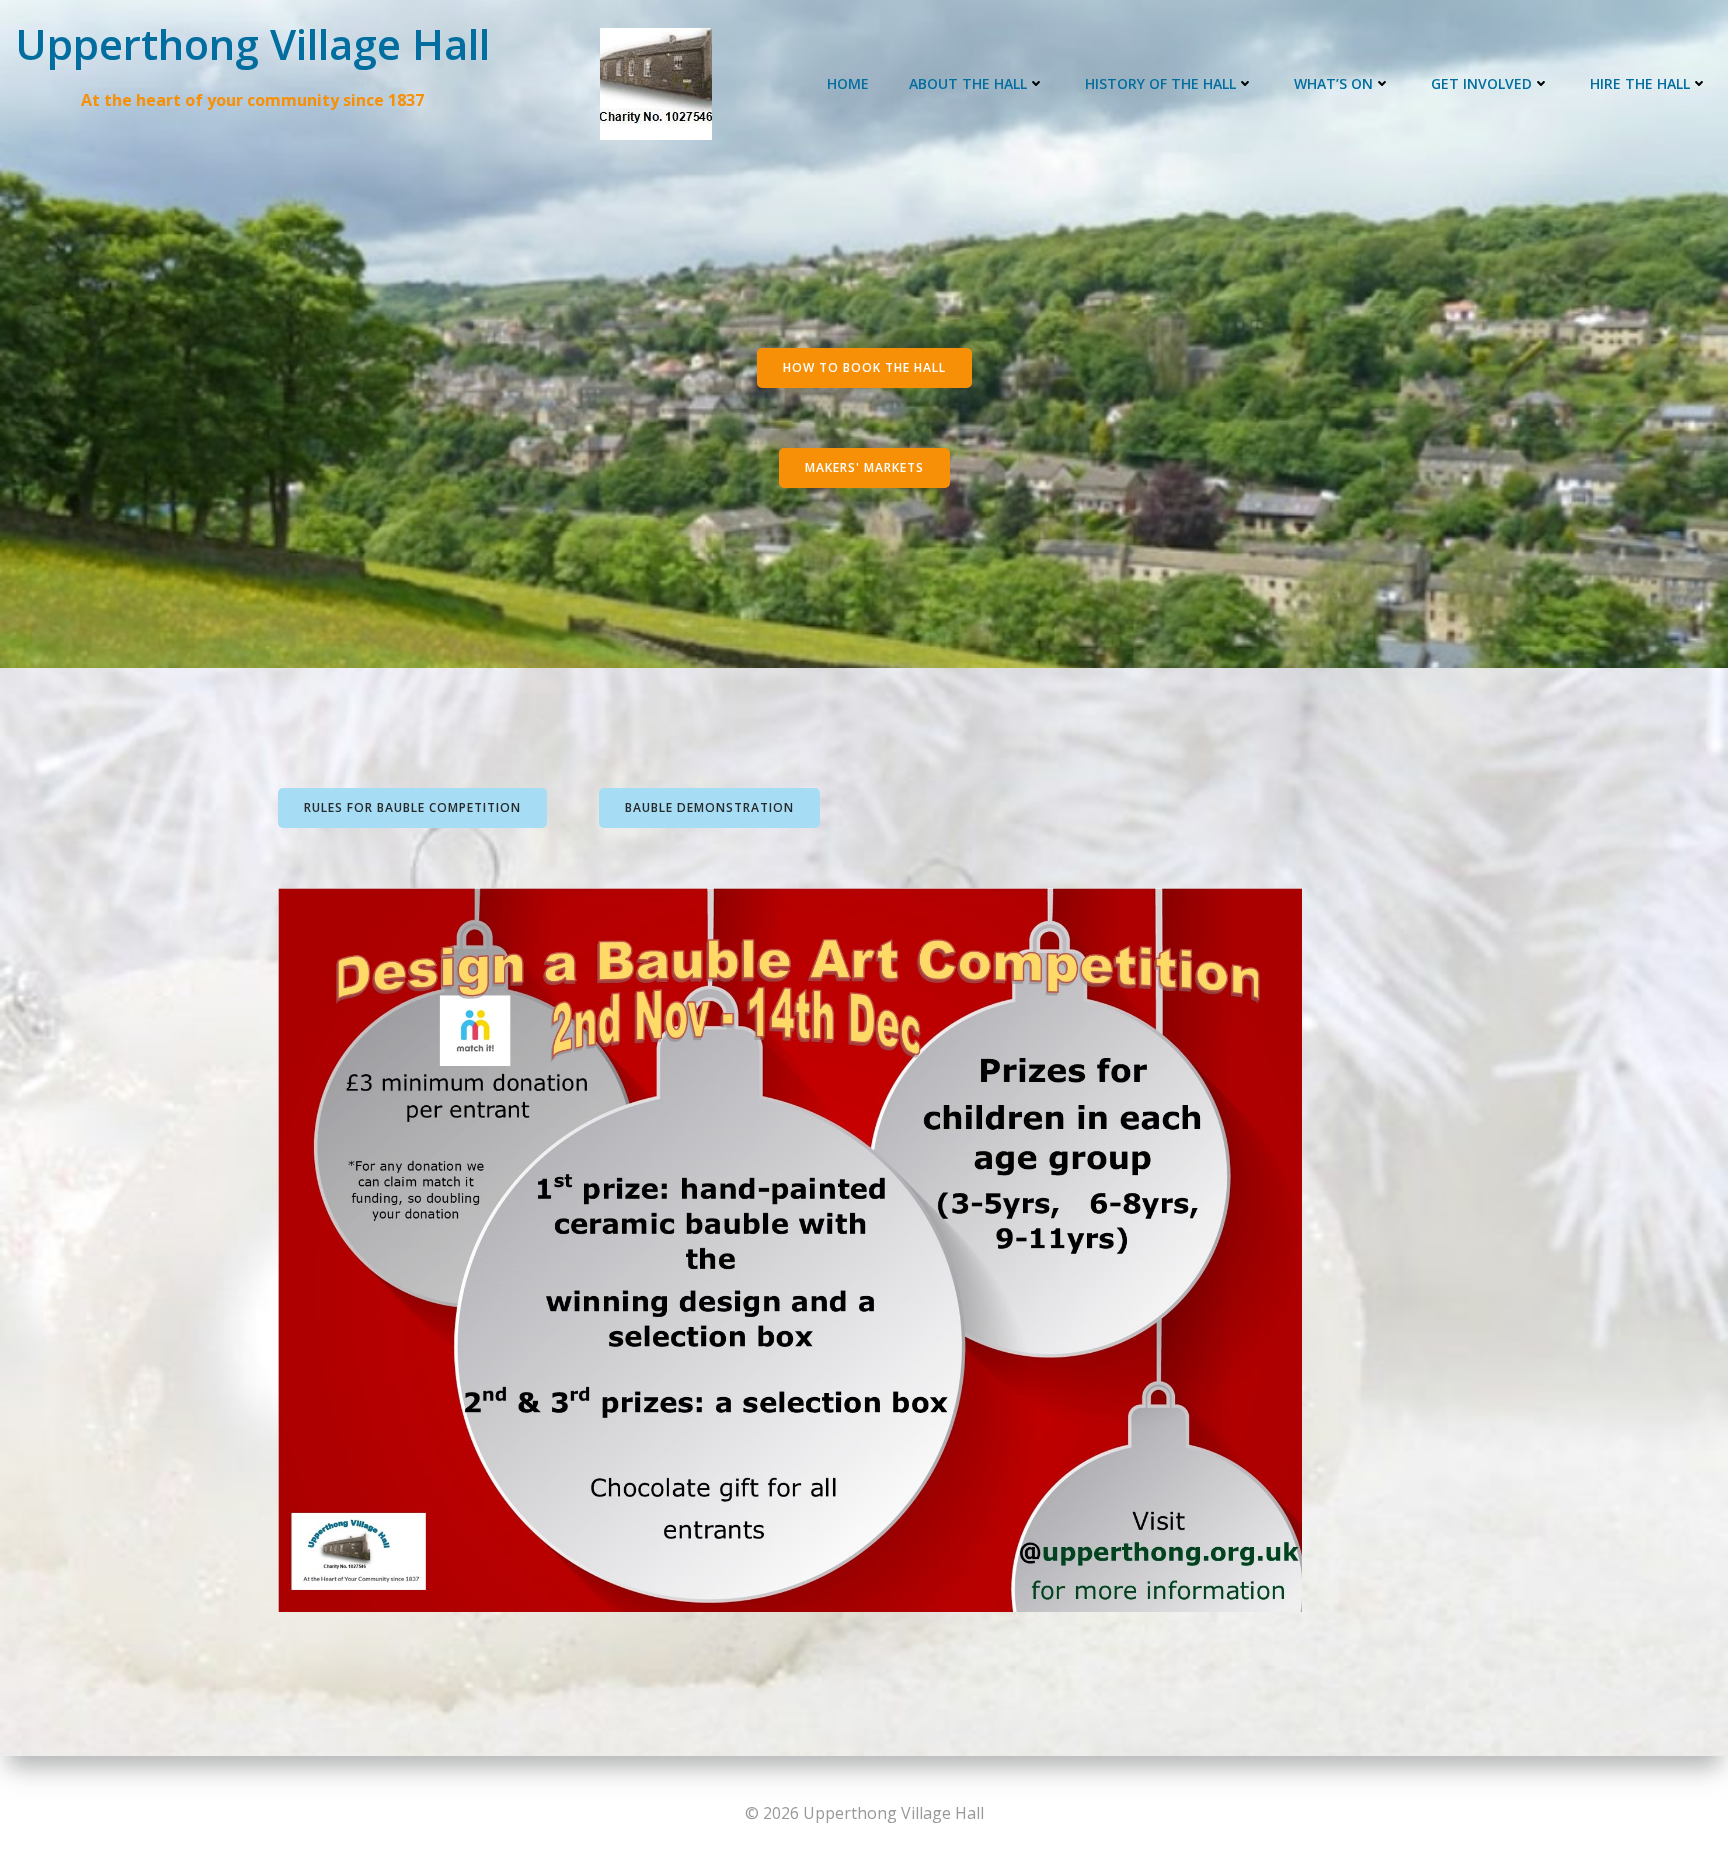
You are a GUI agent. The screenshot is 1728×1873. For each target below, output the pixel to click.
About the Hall (968, 83)
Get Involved (1481, 83)
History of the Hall (1160, 83)
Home (848, 83)
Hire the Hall (1640, 83)
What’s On (1333, 83)
